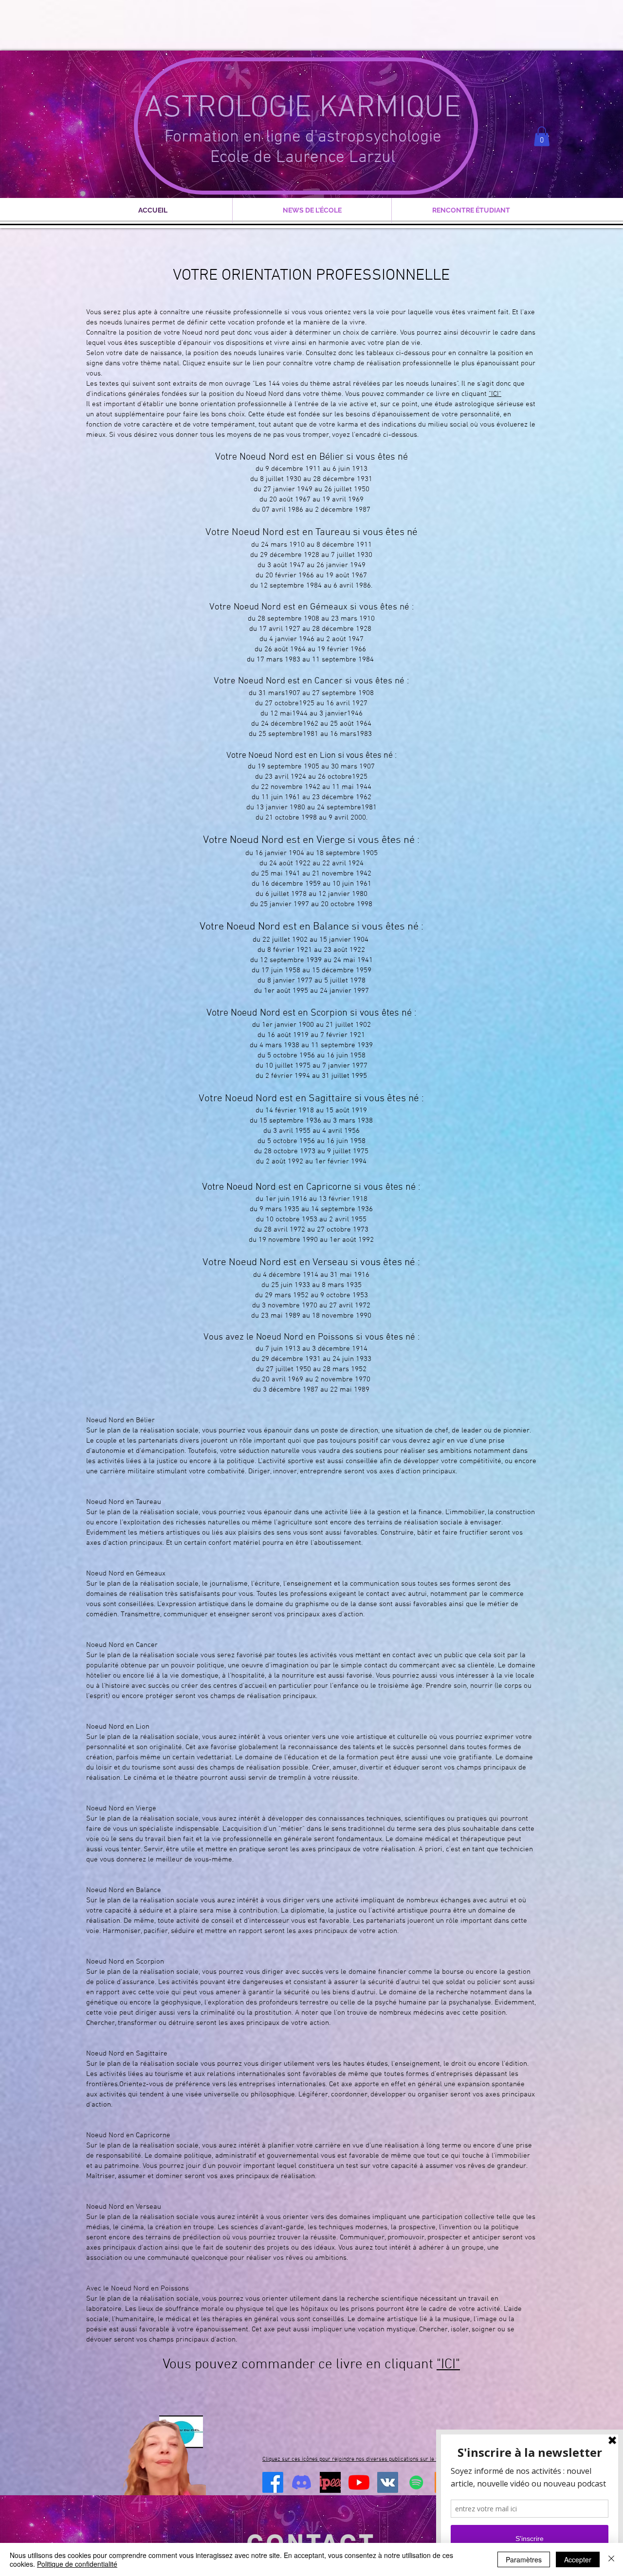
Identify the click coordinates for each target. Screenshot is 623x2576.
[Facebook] (273, 2482)
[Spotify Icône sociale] (416, 2482)
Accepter (578, 2559)
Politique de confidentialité (77, 2564)
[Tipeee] (330, 2482)
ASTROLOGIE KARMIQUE (303, 108)
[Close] (611, 2559)
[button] (542, 136)
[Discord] (302, 2482)
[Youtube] (359, 2482)
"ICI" (495, 394)
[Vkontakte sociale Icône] (388, 2482)
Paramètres (524, 2559)
